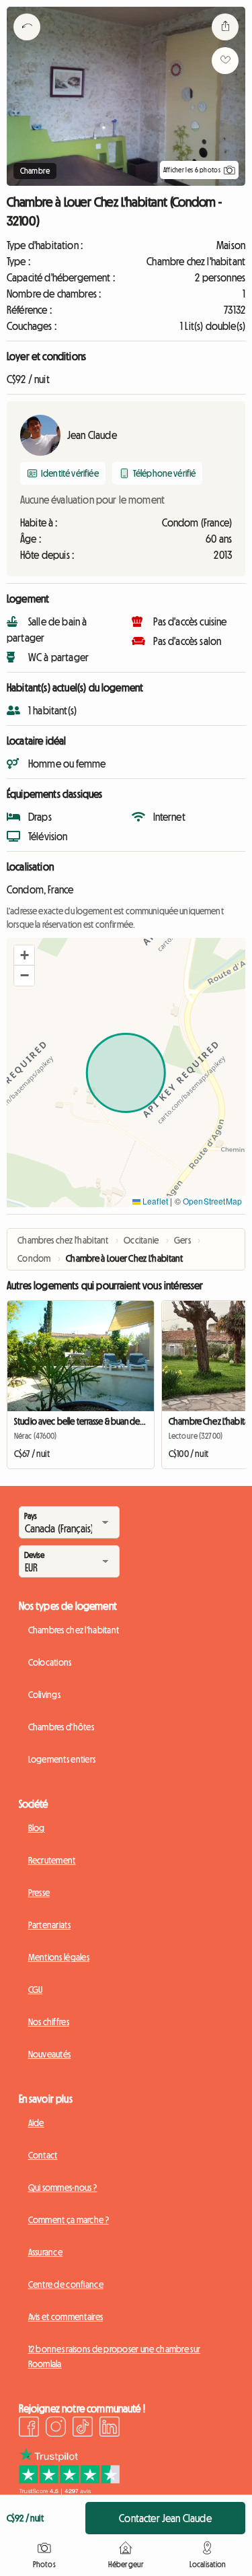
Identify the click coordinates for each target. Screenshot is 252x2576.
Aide (36, 2123)
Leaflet (154, 1201)
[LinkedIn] (110, 2429)
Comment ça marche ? (69, 2220)
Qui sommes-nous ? (63, 2188)
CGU (36, 1990)
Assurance (46, 2252)
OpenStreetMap (212, 1201)
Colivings (45, 1695)
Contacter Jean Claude (165, 2518)
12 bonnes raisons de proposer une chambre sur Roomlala (115, 2357)
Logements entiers (62, 1759)
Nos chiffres (49, 2022)
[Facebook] (29, 2429)
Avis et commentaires (66, 2317)
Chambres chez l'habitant (74, 1630)
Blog (37, 1828)
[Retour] (27, 44)
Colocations (50, 1662)
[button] (24, 955)
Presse (39, 1893)
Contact (43, 2155)
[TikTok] (83, 2429)
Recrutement (52, 1860)
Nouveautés (50, 2054)
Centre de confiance (66, 2284)
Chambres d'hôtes (61, 1727)
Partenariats (49, 1925)
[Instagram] (56, 2429)
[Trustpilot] (69, 2490)
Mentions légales (59, 1957)
